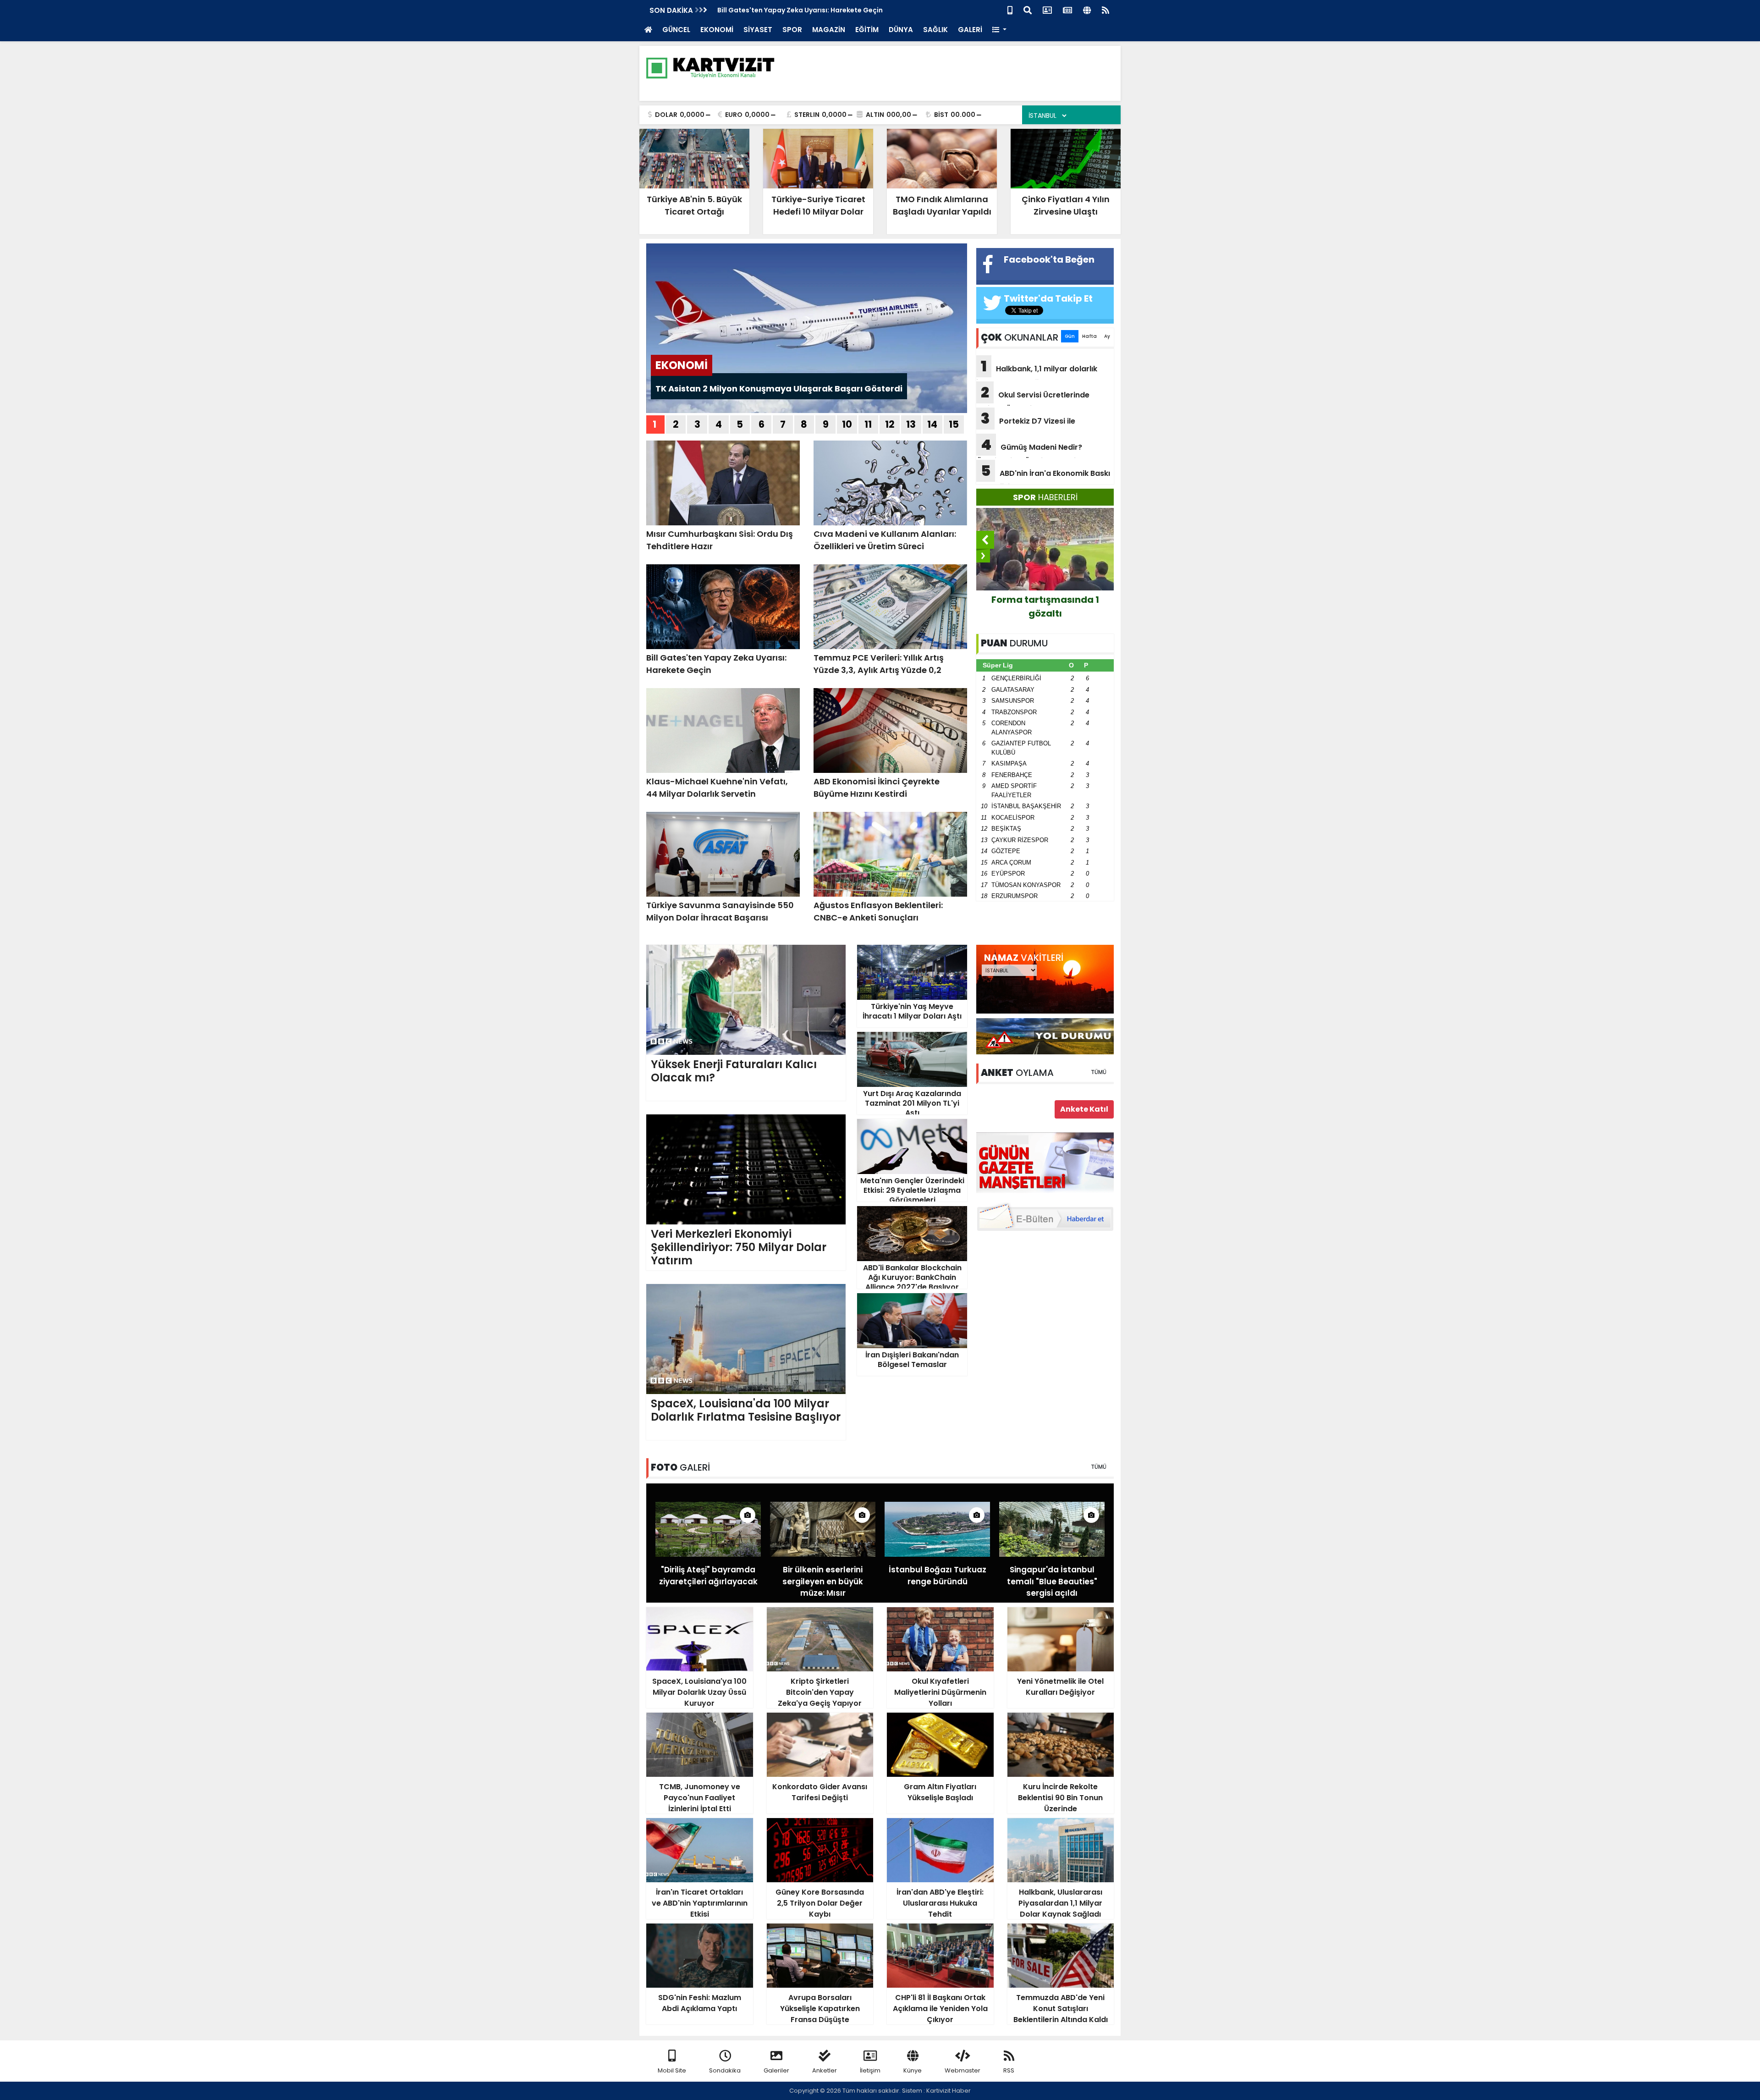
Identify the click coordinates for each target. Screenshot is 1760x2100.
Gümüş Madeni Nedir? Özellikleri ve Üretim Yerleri (1029, 450)
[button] (999, 30)
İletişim (870, 2070)
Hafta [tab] (1089, 336)
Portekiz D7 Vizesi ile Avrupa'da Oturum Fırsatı (1026, 424)
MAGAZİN (829, 30)
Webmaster (962, 2070)
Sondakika (725, 2070)
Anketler (825, 2070)
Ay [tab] (1107, 336)
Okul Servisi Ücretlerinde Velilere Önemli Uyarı (1033, 398)
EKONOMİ (717, 30)
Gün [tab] (1070, 336)
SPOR (792, 30)
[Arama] (1028, 9)
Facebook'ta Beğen (1049, 259)
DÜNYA (901, 30)
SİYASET (758, 30)
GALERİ (970, 30)
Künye (913, 2070)
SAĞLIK (935, 30)
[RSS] (1105, 9)
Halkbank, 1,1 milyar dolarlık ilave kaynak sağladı (1037, 372)
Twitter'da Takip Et (1048, 298)
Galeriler (776, 2070)
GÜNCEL (676, 30)
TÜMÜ (1099, 1072)
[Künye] (1087, 9)
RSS (1009, 2070)
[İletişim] (1047, 9)
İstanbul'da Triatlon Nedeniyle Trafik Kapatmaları (1045, 613)
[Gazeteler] (1067, 9)
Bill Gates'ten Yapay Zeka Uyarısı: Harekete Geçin (800, 10)
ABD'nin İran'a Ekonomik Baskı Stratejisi (1043, 476)
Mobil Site (672, 2070)
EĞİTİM (867, 30)
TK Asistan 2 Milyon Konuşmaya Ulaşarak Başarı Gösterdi (779, 389)
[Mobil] (1010, 9)
